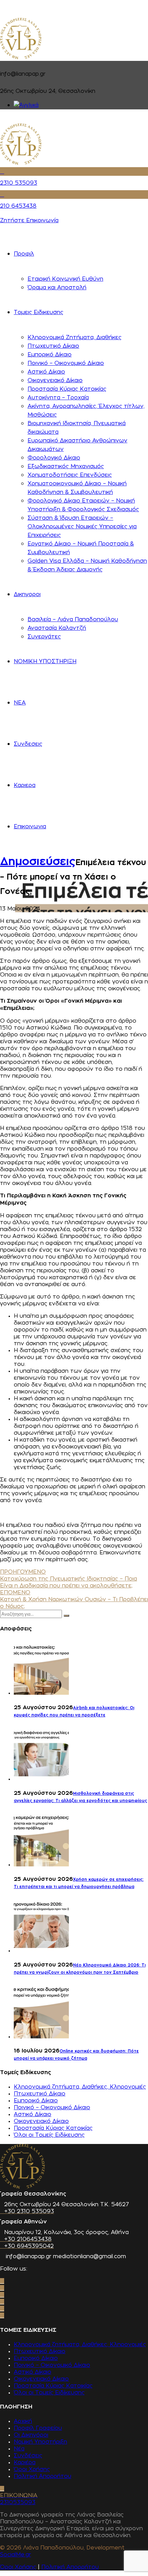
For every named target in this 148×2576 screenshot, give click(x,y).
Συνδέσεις (28, 2456)
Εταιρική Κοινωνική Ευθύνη (65, 279)
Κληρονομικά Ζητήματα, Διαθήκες (75, 337)
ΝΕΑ (20, 703)
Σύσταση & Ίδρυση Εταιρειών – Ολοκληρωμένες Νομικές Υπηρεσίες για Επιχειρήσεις (82, 527)
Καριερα (25, 785)
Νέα (19, 2449)
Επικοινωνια (30, 827)
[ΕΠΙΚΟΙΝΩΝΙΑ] (2, 2489)
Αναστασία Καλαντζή (57, 628)
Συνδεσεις (28, 744)
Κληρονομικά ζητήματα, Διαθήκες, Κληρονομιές (80, 2087)
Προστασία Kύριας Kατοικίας (67, 389)
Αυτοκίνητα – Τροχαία (58, 398)
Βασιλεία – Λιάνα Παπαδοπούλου (73, 619)
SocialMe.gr (15, 2555)
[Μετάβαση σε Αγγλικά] (26, 105)
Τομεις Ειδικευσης (39, 312)
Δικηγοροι (27, 594)
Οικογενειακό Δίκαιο (55, 380)
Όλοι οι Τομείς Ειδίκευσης (49, 2135)
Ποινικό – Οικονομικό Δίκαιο (66, 363)
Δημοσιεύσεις (38, 862)
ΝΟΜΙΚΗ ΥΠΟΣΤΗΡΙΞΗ (45, 661)
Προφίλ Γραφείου (38, 2428)
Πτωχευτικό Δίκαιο (53, 346)
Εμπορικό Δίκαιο (50, 355)
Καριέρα (25, 2462)
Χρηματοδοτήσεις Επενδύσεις (70, 475)
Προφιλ (24, 254)
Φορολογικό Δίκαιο (54, 458)
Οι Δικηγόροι (31, 2435)
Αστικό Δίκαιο (46, 372)
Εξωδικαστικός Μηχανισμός (66, 466)
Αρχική (23, 2421)
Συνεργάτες (44, 637)
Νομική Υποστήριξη (40, 2442)
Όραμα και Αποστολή (57, 288)
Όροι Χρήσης (32, 2469)
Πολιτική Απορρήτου (43, 2476)
